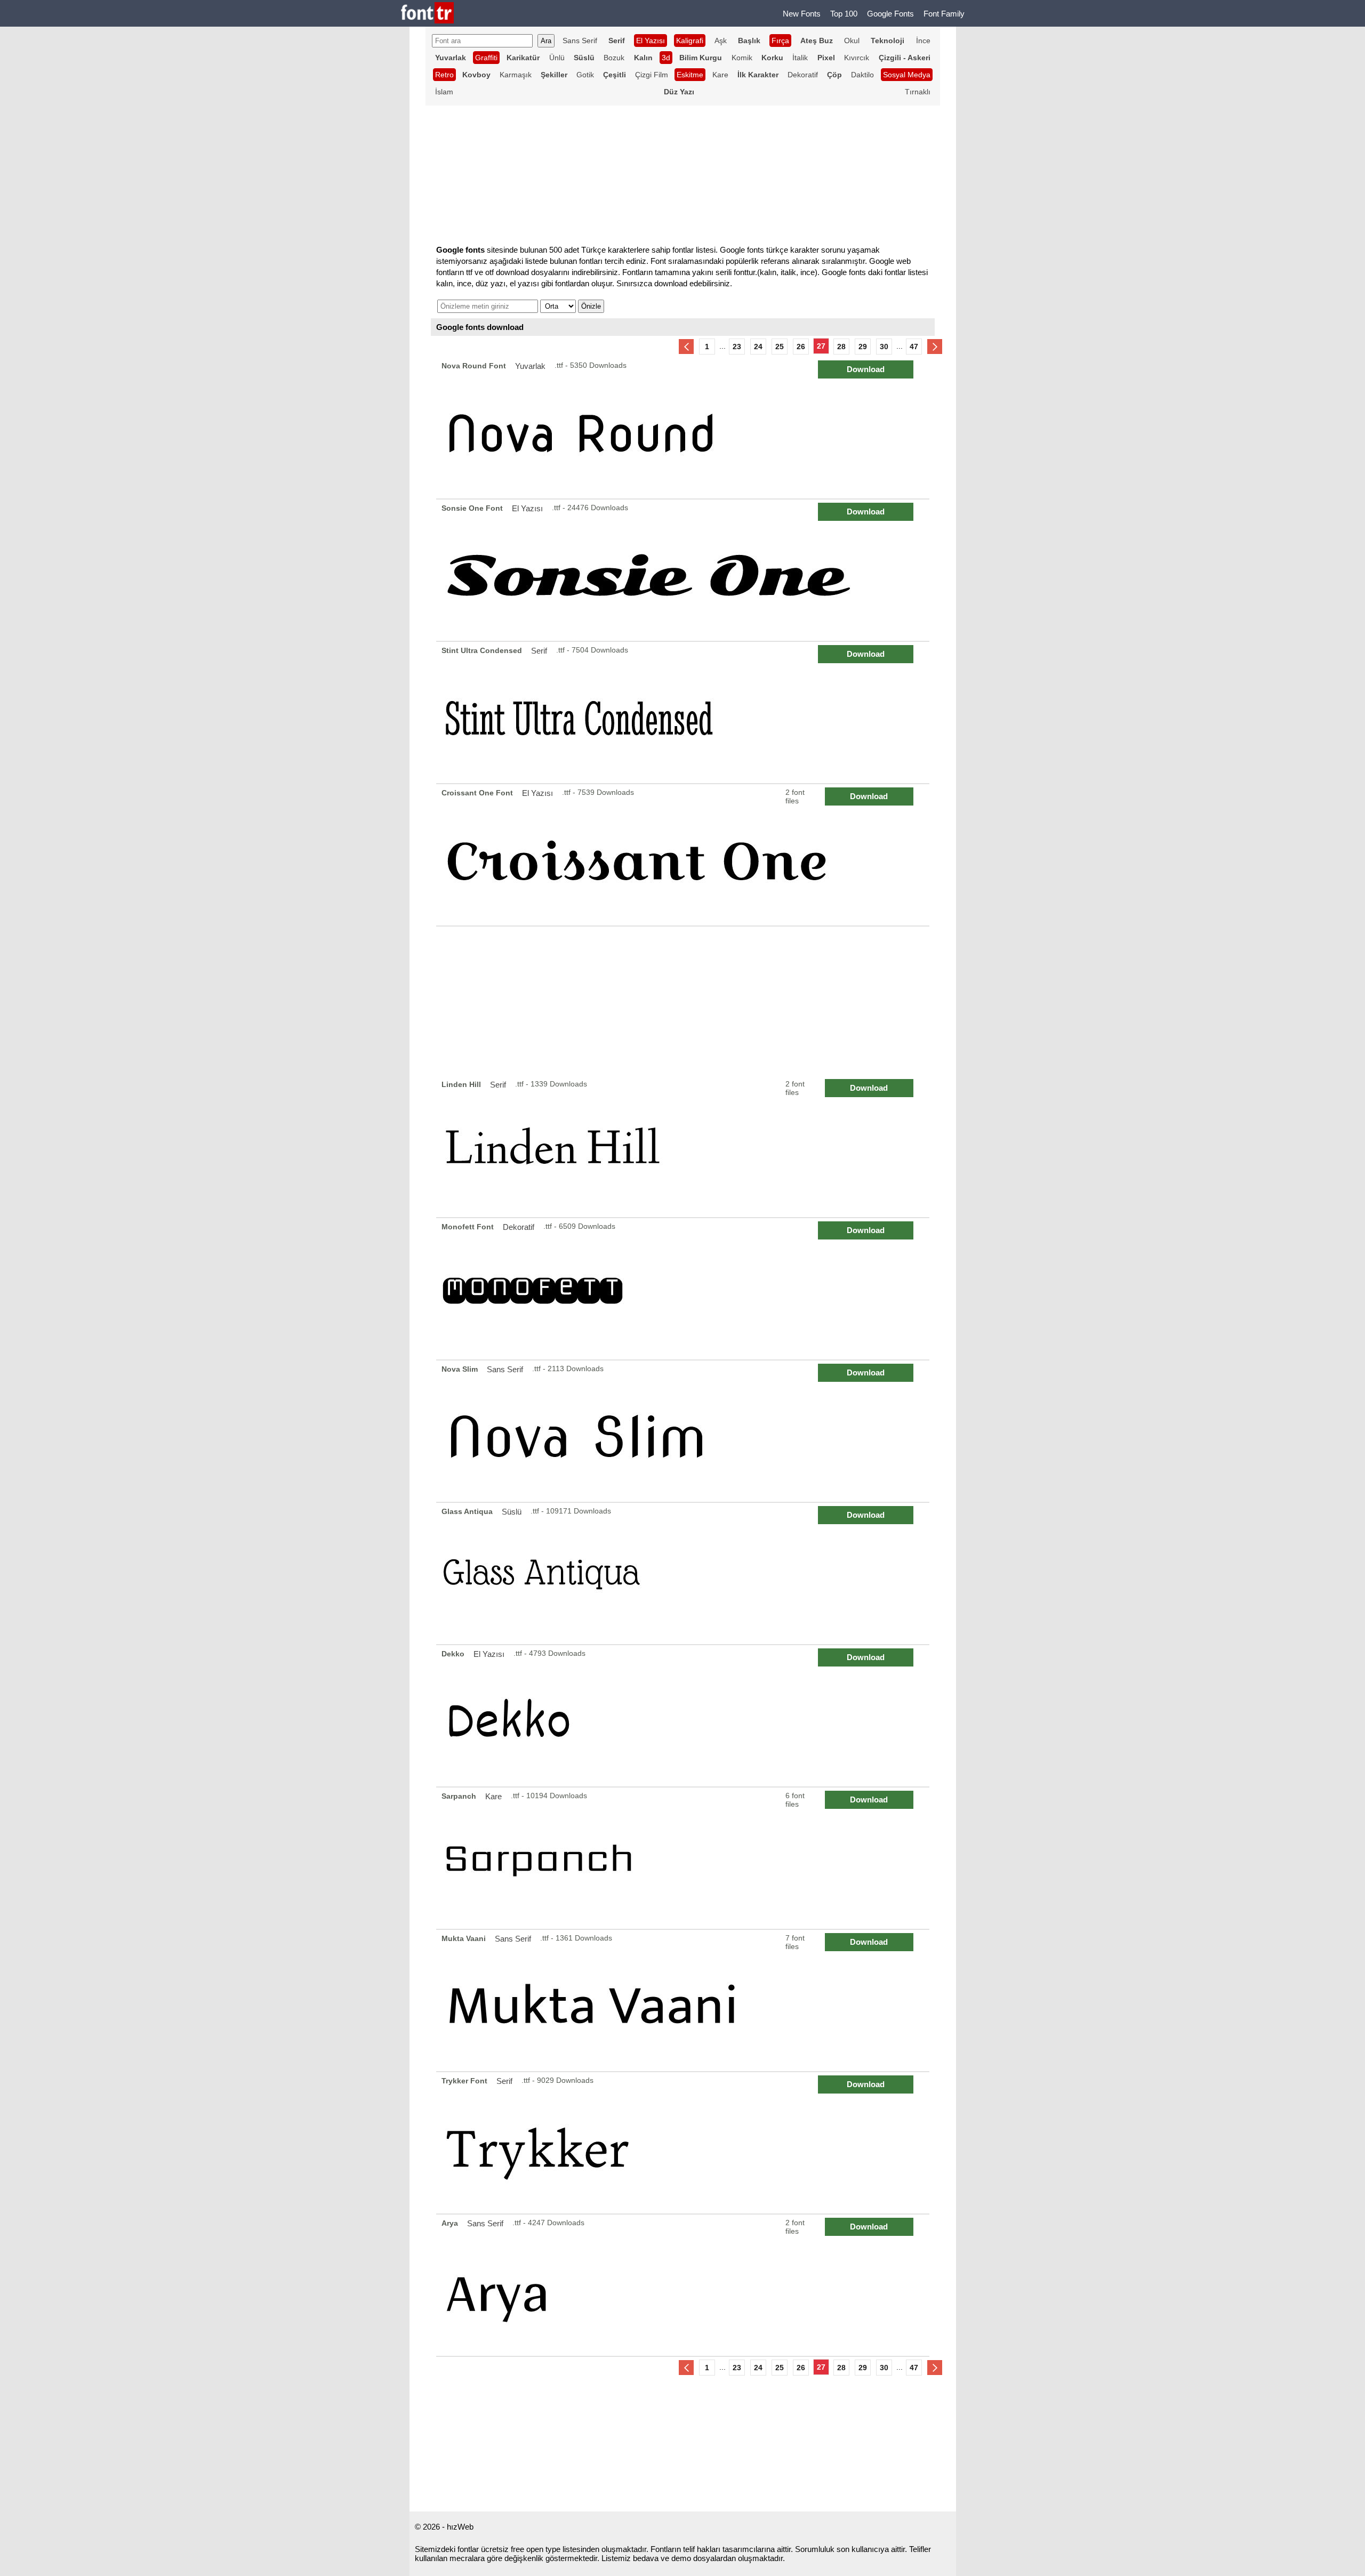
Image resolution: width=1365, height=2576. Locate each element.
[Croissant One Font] (684, 855)
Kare (720, 75)
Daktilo (862, 75)
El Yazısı (651, 41)
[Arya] (684, 2285)
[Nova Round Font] (684, 428)
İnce (923, 41)
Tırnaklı (918, 92)
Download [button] (866, 369)
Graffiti (486, 58)
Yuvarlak (530, 366)
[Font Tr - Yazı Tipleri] (427, 14)
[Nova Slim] (684, 1431)
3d (666, 58)
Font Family (944, 14)
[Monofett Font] (684, 1289)
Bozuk (614, 58)
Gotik (585, 75)
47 (914, 347)
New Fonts (802, 14)
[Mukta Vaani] (684, 2001)
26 (801, 347)
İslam (444, 92)
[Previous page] (686, 347)
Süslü (512, 1512)
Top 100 (844, 14)
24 (758, 347)
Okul (852, 41)
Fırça (780, 41)
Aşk (721, 41)
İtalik (800, 58)
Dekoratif (803, 75)
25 (780, 347)
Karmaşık (516, 75)
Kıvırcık (857, 58)
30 (884, 347)
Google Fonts (890, 14)
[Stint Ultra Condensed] (684, 713)
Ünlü (557, 58)
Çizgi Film (652, 75)
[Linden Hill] (684, 1146)
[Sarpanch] (684, 1858)
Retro (444, 75)
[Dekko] (684, 1716)
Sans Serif (580, 41)
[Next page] (935, 347)
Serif (539, 651)
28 (841, 347)
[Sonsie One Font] (684, 570)
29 (863, 347)
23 (737, 347)
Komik (742, 58)
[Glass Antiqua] (684, 1573)
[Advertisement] (683, 1001)
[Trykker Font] (684, 2143)
